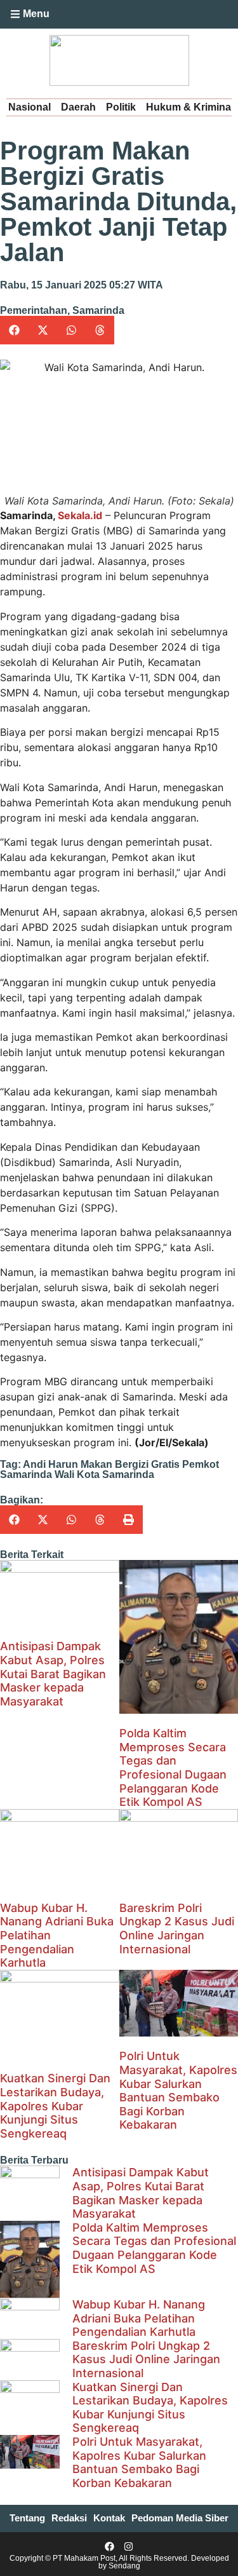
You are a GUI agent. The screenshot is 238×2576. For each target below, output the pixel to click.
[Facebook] (109, 2546)
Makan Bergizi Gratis (130, 1464)
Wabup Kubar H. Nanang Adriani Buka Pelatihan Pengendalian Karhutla (139, 2318)
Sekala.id (80, 515)
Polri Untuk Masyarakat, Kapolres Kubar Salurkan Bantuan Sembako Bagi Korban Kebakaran (178, 2090)
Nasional (30, 107)
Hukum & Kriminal (190, 107)
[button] (63, 15)
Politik (121, 107)
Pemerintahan (34, 310)
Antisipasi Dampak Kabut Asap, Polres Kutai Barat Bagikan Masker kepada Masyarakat (53, 1673)
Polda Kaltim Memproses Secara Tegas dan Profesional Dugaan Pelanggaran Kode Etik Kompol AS (173, 1767)
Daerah (78, 107)
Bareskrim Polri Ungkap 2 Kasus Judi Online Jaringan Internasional (177, 1929)
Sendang (124, 2566)
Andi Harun (50, 1464)
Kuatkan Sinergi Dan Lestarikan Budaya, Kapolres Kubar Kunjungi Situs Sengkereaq (55, 2105)
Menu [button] (36, 14)
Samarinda (98, 310)
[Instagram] (129, 2546)
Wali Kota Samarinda (104, 1474)
